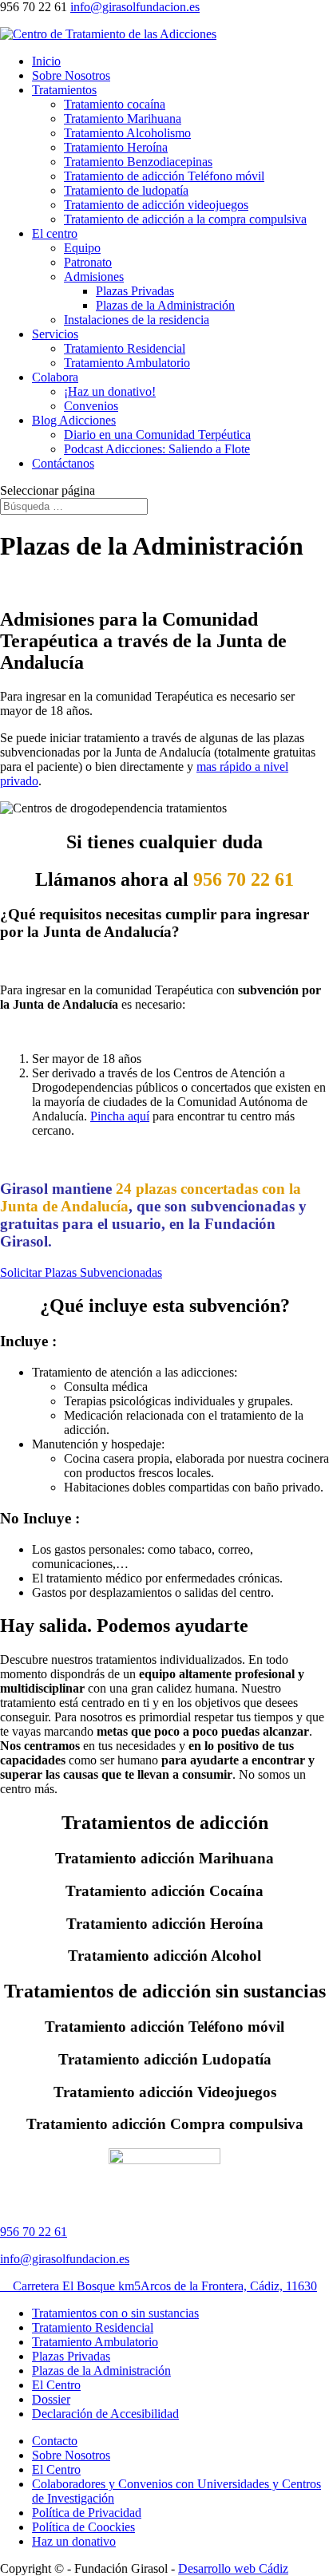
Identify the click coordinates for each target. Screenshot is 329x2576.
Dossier (51, 2399)
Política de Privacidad (87, 2513)
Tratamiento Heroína (116, 147)
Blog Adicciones (74, 420)
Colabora (55, 377)
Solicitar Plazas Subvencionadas (81, 1272)
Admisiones (94, 277)
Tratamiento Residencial (125, 348)
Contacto (55, 2441)
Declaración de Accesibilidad (105, 2414)
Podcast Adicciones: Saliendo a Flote (157, 449)
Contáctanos (63, 463)
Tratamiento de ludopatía (126, 190)
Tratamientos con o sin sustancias (115, 2313)
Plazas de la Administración (165, 305)
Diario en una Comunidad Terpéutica (157, 435)
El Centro (56, 2385)
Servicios (55, 334)
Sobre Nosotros (71, 75)
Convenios (91, 406)
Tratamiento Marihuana (123, 119)
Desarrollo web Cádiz (233, 2568)
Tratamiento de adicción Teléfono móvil (164, 176)
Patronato (88, 262)
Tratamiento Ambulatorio (127, 363)
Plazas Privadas (135, 291)
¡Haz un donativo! (110, 391)
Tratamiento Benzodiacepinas (138, 162)
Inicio (46, 61)
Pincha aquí (120, 1116)
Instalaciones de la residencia (137, 320)
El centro (55, 233)
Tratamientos (64, 90)
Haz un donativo (74, 2541)
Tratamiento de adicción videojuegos (156, 205)
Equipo (82, 248)
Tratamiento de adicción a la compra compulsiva (185, 219)
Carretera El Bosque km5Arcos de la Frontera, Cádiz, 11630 (159, 2286)
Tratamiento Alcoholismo (127, 133)
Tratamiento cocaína (115, 104)
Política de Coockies (83, 2527)
